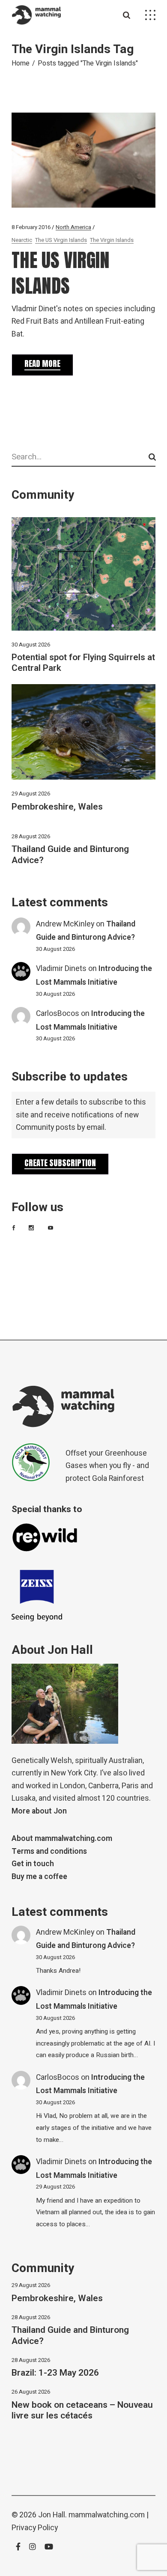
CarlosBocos (58, 1014)
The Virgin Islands (112, 240)
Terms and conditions (49, 1851)
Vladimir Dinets (61, 969)
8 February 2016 (31, 227)
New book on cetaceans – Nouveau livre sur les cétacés (82, 2410)
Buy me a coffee (39, 1877)
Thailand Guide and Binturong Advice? (70, 855)
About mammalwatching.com (62, 1839)
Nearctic (22, 240)
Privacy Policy (35, 2528)
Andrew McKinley (65, 924)
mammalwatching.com (107, 2515)
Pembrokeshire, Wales (57, 807)
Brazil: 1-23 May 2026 (55, 2373)
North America (73, 227)
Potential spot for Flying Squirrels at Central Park (83, 663)
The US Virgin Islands (61, 240)
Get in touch (33, 1864)
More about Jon (39, 1811)
